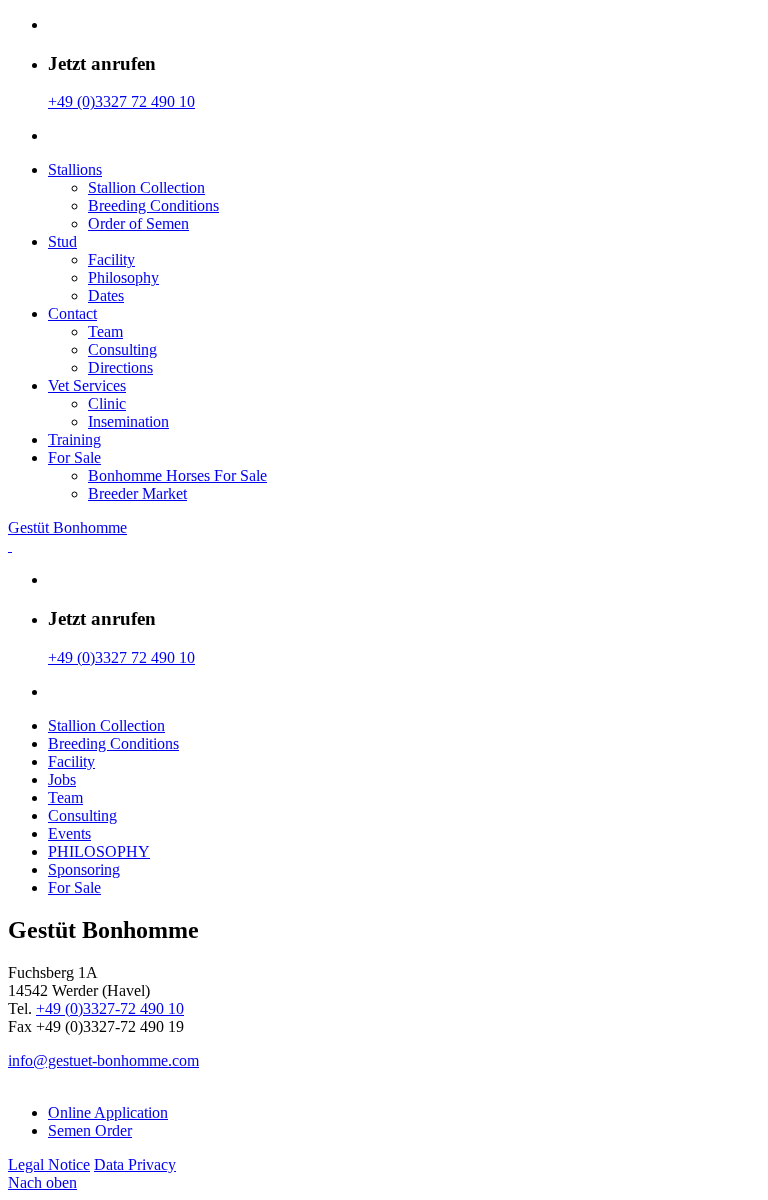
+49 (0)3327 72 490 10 (121, 101)
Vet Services (87, 385)
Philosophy (123, 277)
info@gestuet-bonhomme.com (103, 1060)
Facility (111, 259)
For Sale (74, 457)
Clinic (107, 403)
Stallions (75, 169)
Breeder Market (137, 493)
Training (74, 439)
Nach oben (42, 1182)
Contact (72, 313)
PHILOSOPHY (99, 851)
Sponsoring (84, 869)
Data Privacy (135, 1164)
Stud (62, 241)
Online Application (108, 1112)
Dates (106, 295)
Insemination (128, 421)
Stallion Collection (146, 187)
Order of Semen (138, 223)
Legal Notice (49, 1164)
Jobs (62, 779)
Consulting (122, 349)
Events (69, 833)
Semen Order (90, 1130)
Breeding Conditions (153, 205)
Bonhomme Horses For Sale (177, 475)
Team (105, 331)
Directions (120, 367)
